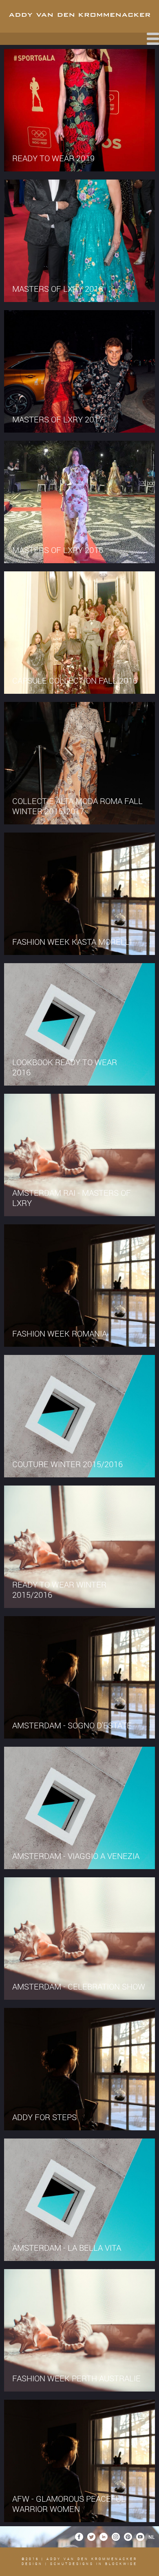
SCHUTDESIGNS (72, 2564)
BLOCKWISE (120, 2564)
